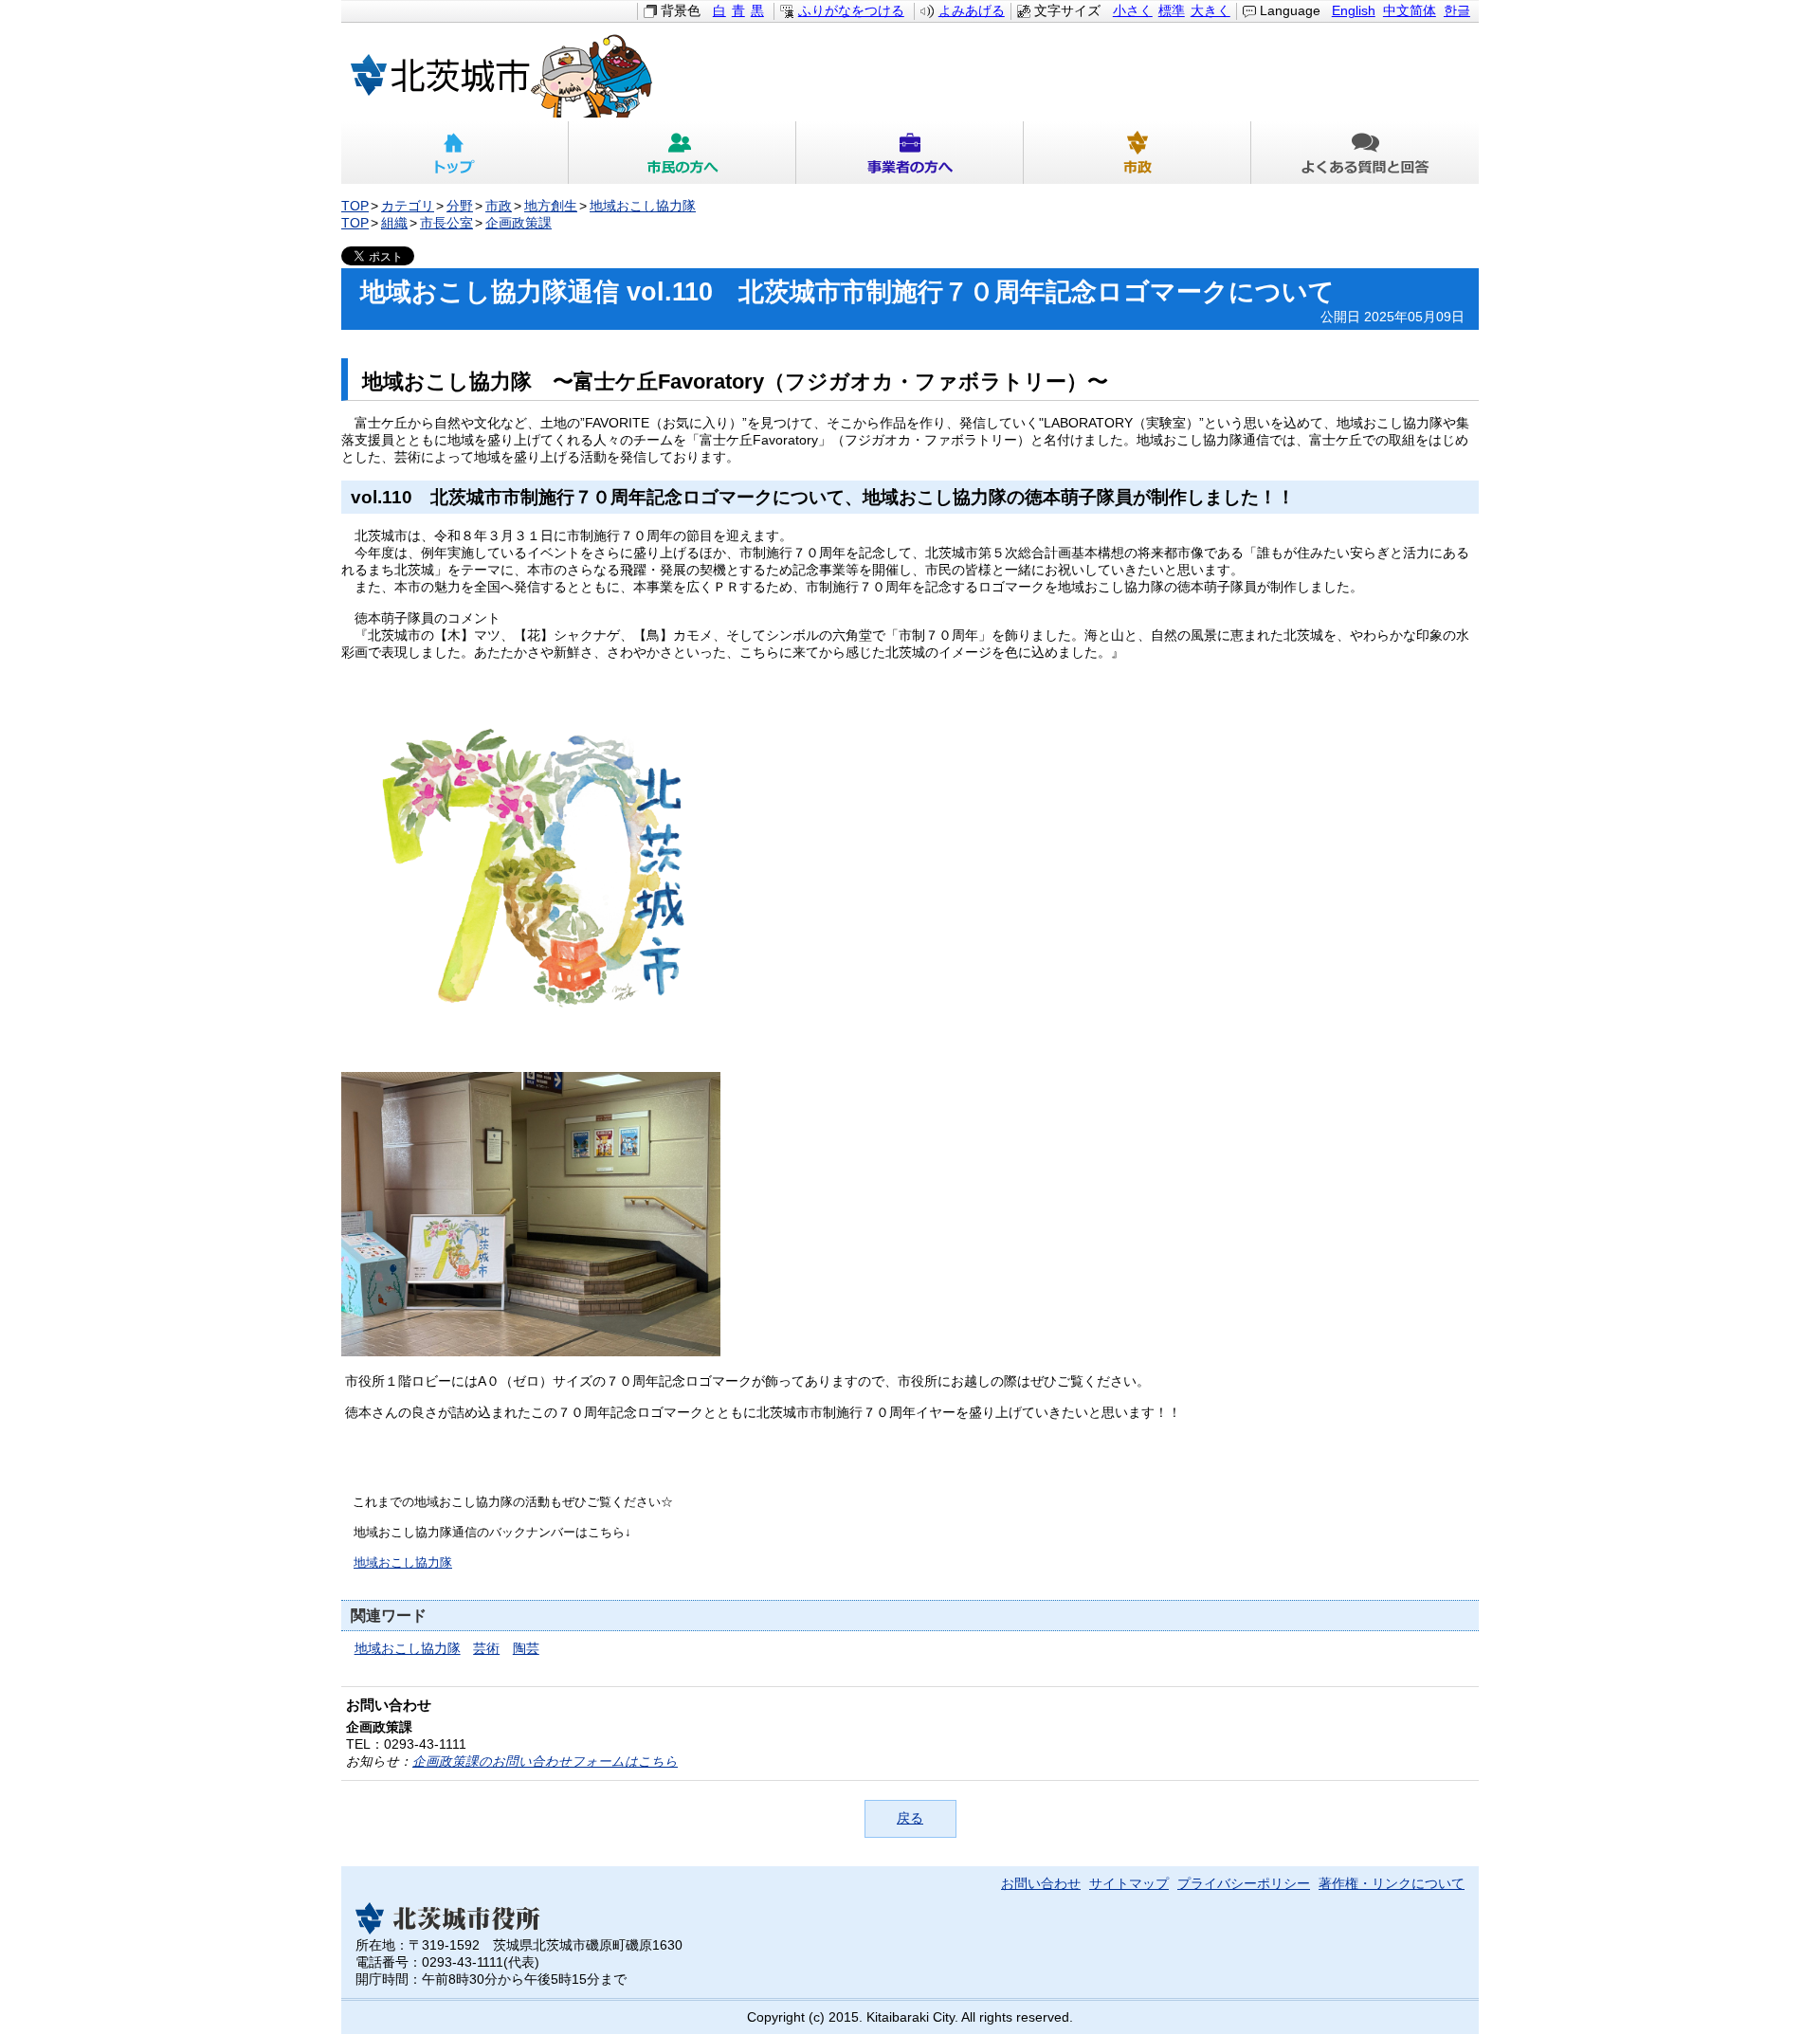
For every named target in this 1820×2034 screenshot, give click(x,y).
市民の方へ (682, 153)
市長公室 (446, 223)
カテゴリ (408, 206)
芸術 (486, 1649)
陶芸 (526, 1649)
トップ (455, 153)
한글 (1457, 11)
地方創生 (551, 206)
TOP (355, 206)
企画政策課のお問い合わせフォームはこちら (545, 1762)
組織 (394, 223)
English (1354, 11)
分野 (460, 206)
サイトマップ (1129, 1884)
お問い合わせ (1041, 1884)
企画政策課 (519, 223)
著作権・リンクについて (1392, 1884)
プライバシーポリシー (1244, 1884)
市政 (1137, 153)
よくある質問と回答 (1365, 153)
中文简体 (1410, 11)
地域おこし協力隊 (643, 206)
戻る (910, 1818)
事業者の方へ (910, 153)
